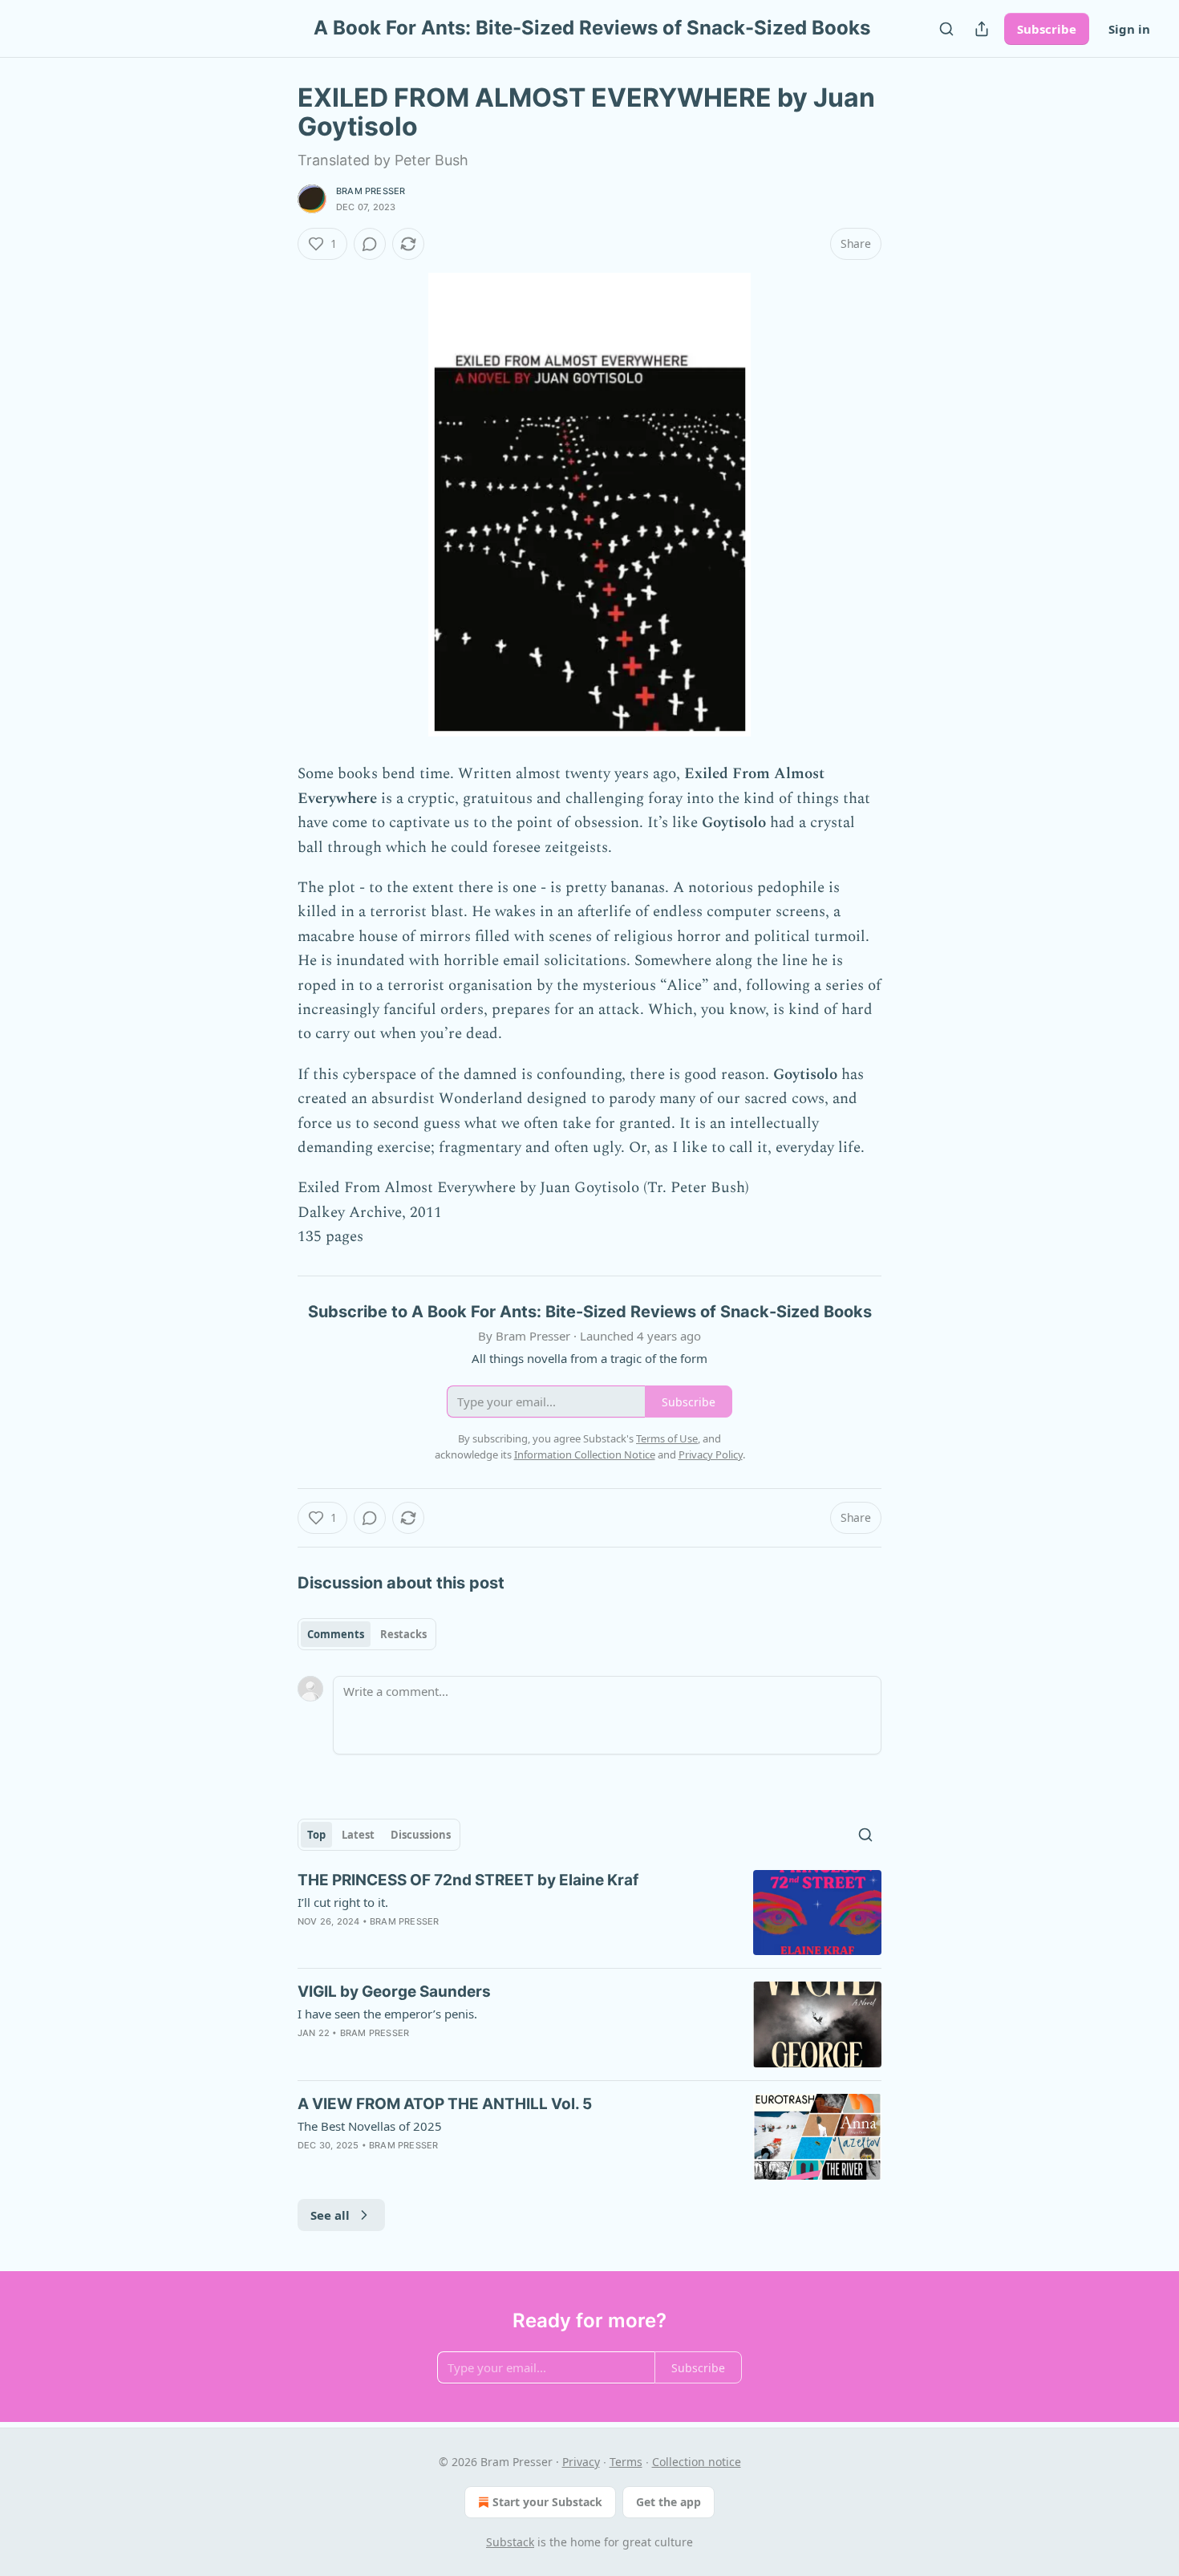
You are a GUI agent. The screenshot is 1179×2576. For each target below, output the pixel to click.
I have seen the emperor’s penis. (387, 2014)
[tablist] (367, 1634)
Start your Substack (547, 2502)
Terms (626, 2462)
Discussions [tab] (421, 1835)
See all (330, 2215)
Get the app (669, 2502)
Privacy (581, 2462)
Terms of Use (667, 1438)
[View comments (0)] (370, 244)
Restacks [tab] (403, 1634)
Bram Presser (371, 191)
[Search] (946, 29)
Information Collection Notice (585, 1454)
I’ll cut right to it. (343, 1902)
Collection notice (697, 2462)
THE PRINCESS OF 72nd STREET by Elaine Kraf (468, 1880)
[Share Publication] (982, 29)
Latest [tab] (358, 1835)
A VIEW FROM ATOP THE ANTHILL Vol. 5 (445, 2104)
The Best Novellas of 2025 (370, 2126)
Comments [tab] (336, 1634)
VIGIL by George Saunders (394, 1992)
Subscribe (1047, 29)
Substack (510, 2542)
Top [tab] (316, 1835)
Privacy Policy (711, 1454)
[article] (589, 1913)
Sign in (1129, 29)
